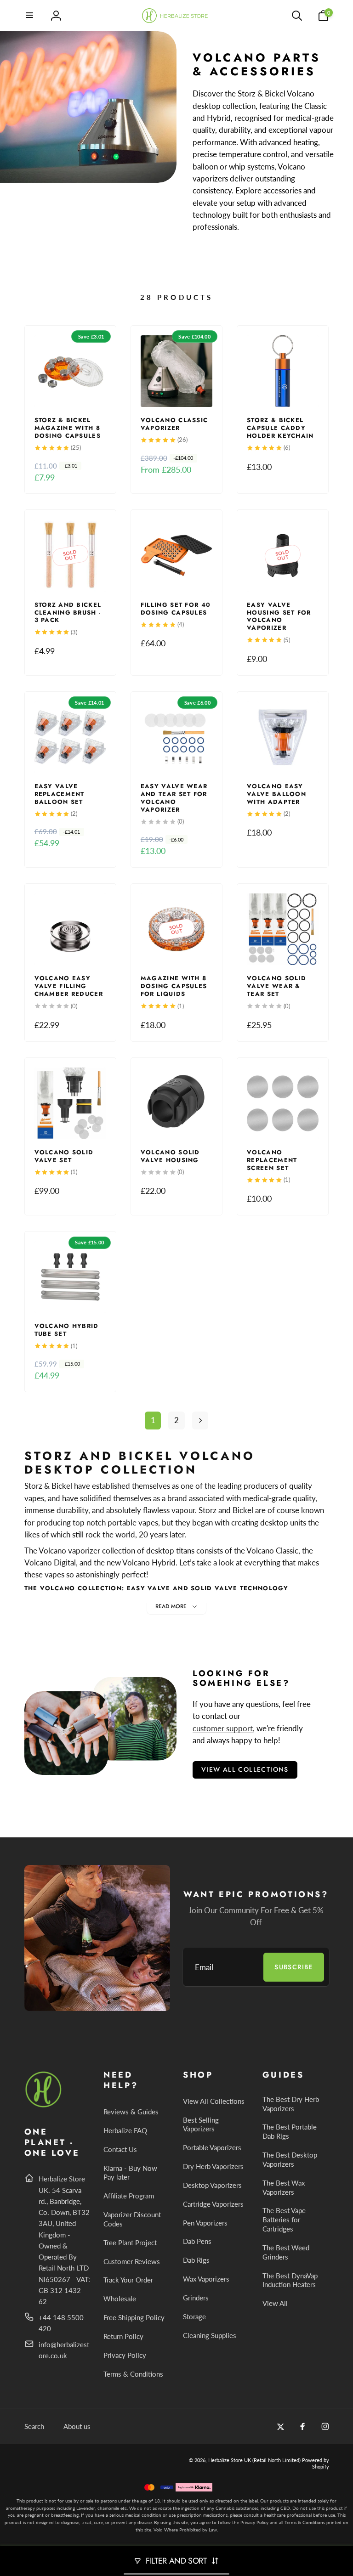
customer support (223, 1728)
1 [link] (153, 1420)
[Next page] (200, 1421)
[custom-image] (44, 2106)
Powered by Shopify (316, 2463)
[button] (30, 16)
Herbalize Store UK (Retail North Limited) (254, 2460)
